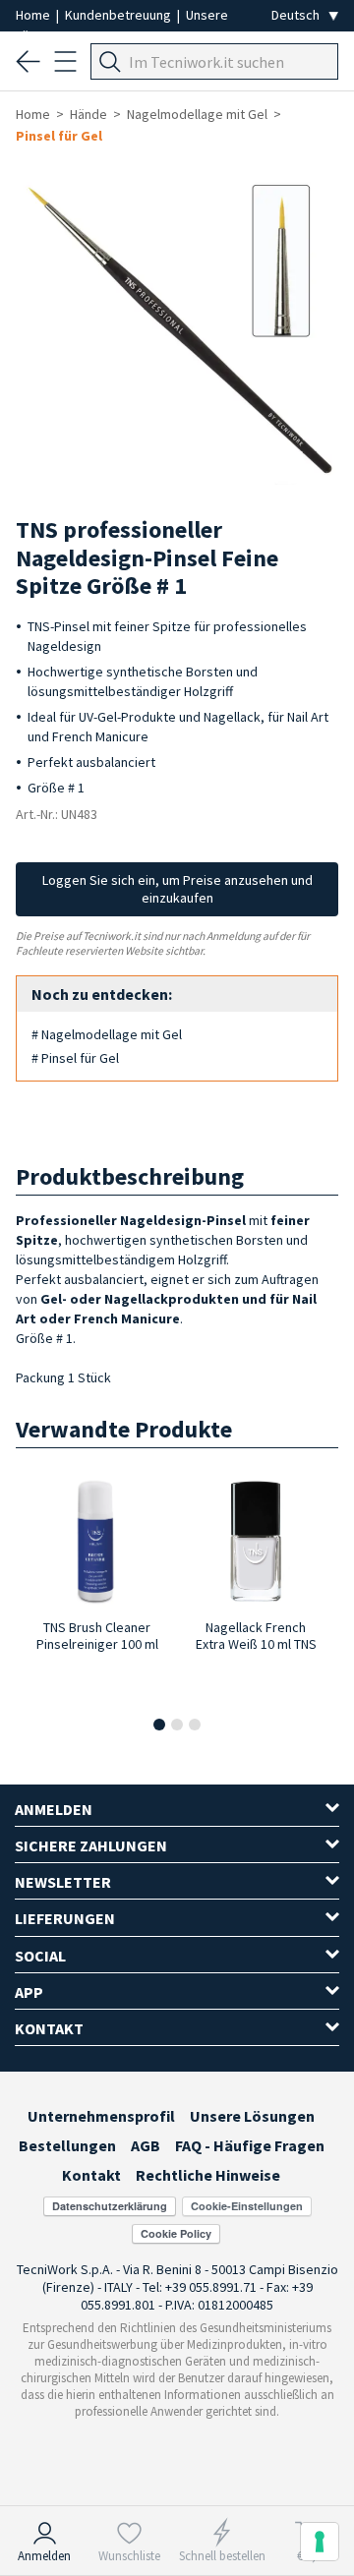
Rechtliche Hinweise (208, 2175)
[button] (159, 1725)
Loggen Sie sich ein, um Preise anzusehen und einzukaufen (177, 889)
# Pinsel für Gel (75, 1058)
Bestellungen (67, 2145)
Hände (88, 114)
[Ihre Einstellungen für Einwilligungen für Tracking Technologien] (320, 2542)
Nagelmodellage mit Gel (197, 114)
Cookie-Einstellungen (247, 2206)
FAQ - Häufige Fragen (250, 2145)
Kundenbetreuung (119, 15)
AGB (146, 2145)
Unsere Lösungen (252, 2116)
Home (34, 15)
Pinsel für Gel (59, 136)
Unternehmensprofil (101, 2116)
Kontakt (91, 2175)
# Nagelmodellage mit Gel (107, 1034)
